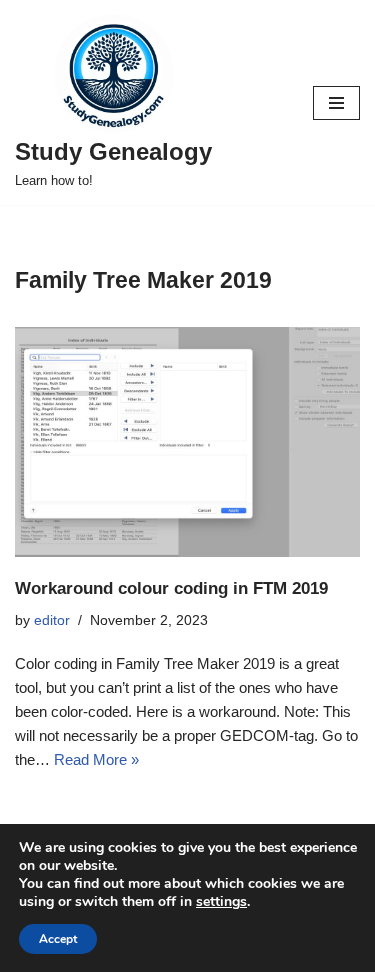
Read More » (96, 759)
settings (221, 902)
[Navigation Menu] (336, 103)
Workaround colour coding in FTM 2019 (171, 588)
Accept (58, 939)
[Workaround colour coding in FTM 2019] (187, 442)
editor (52, 620)
